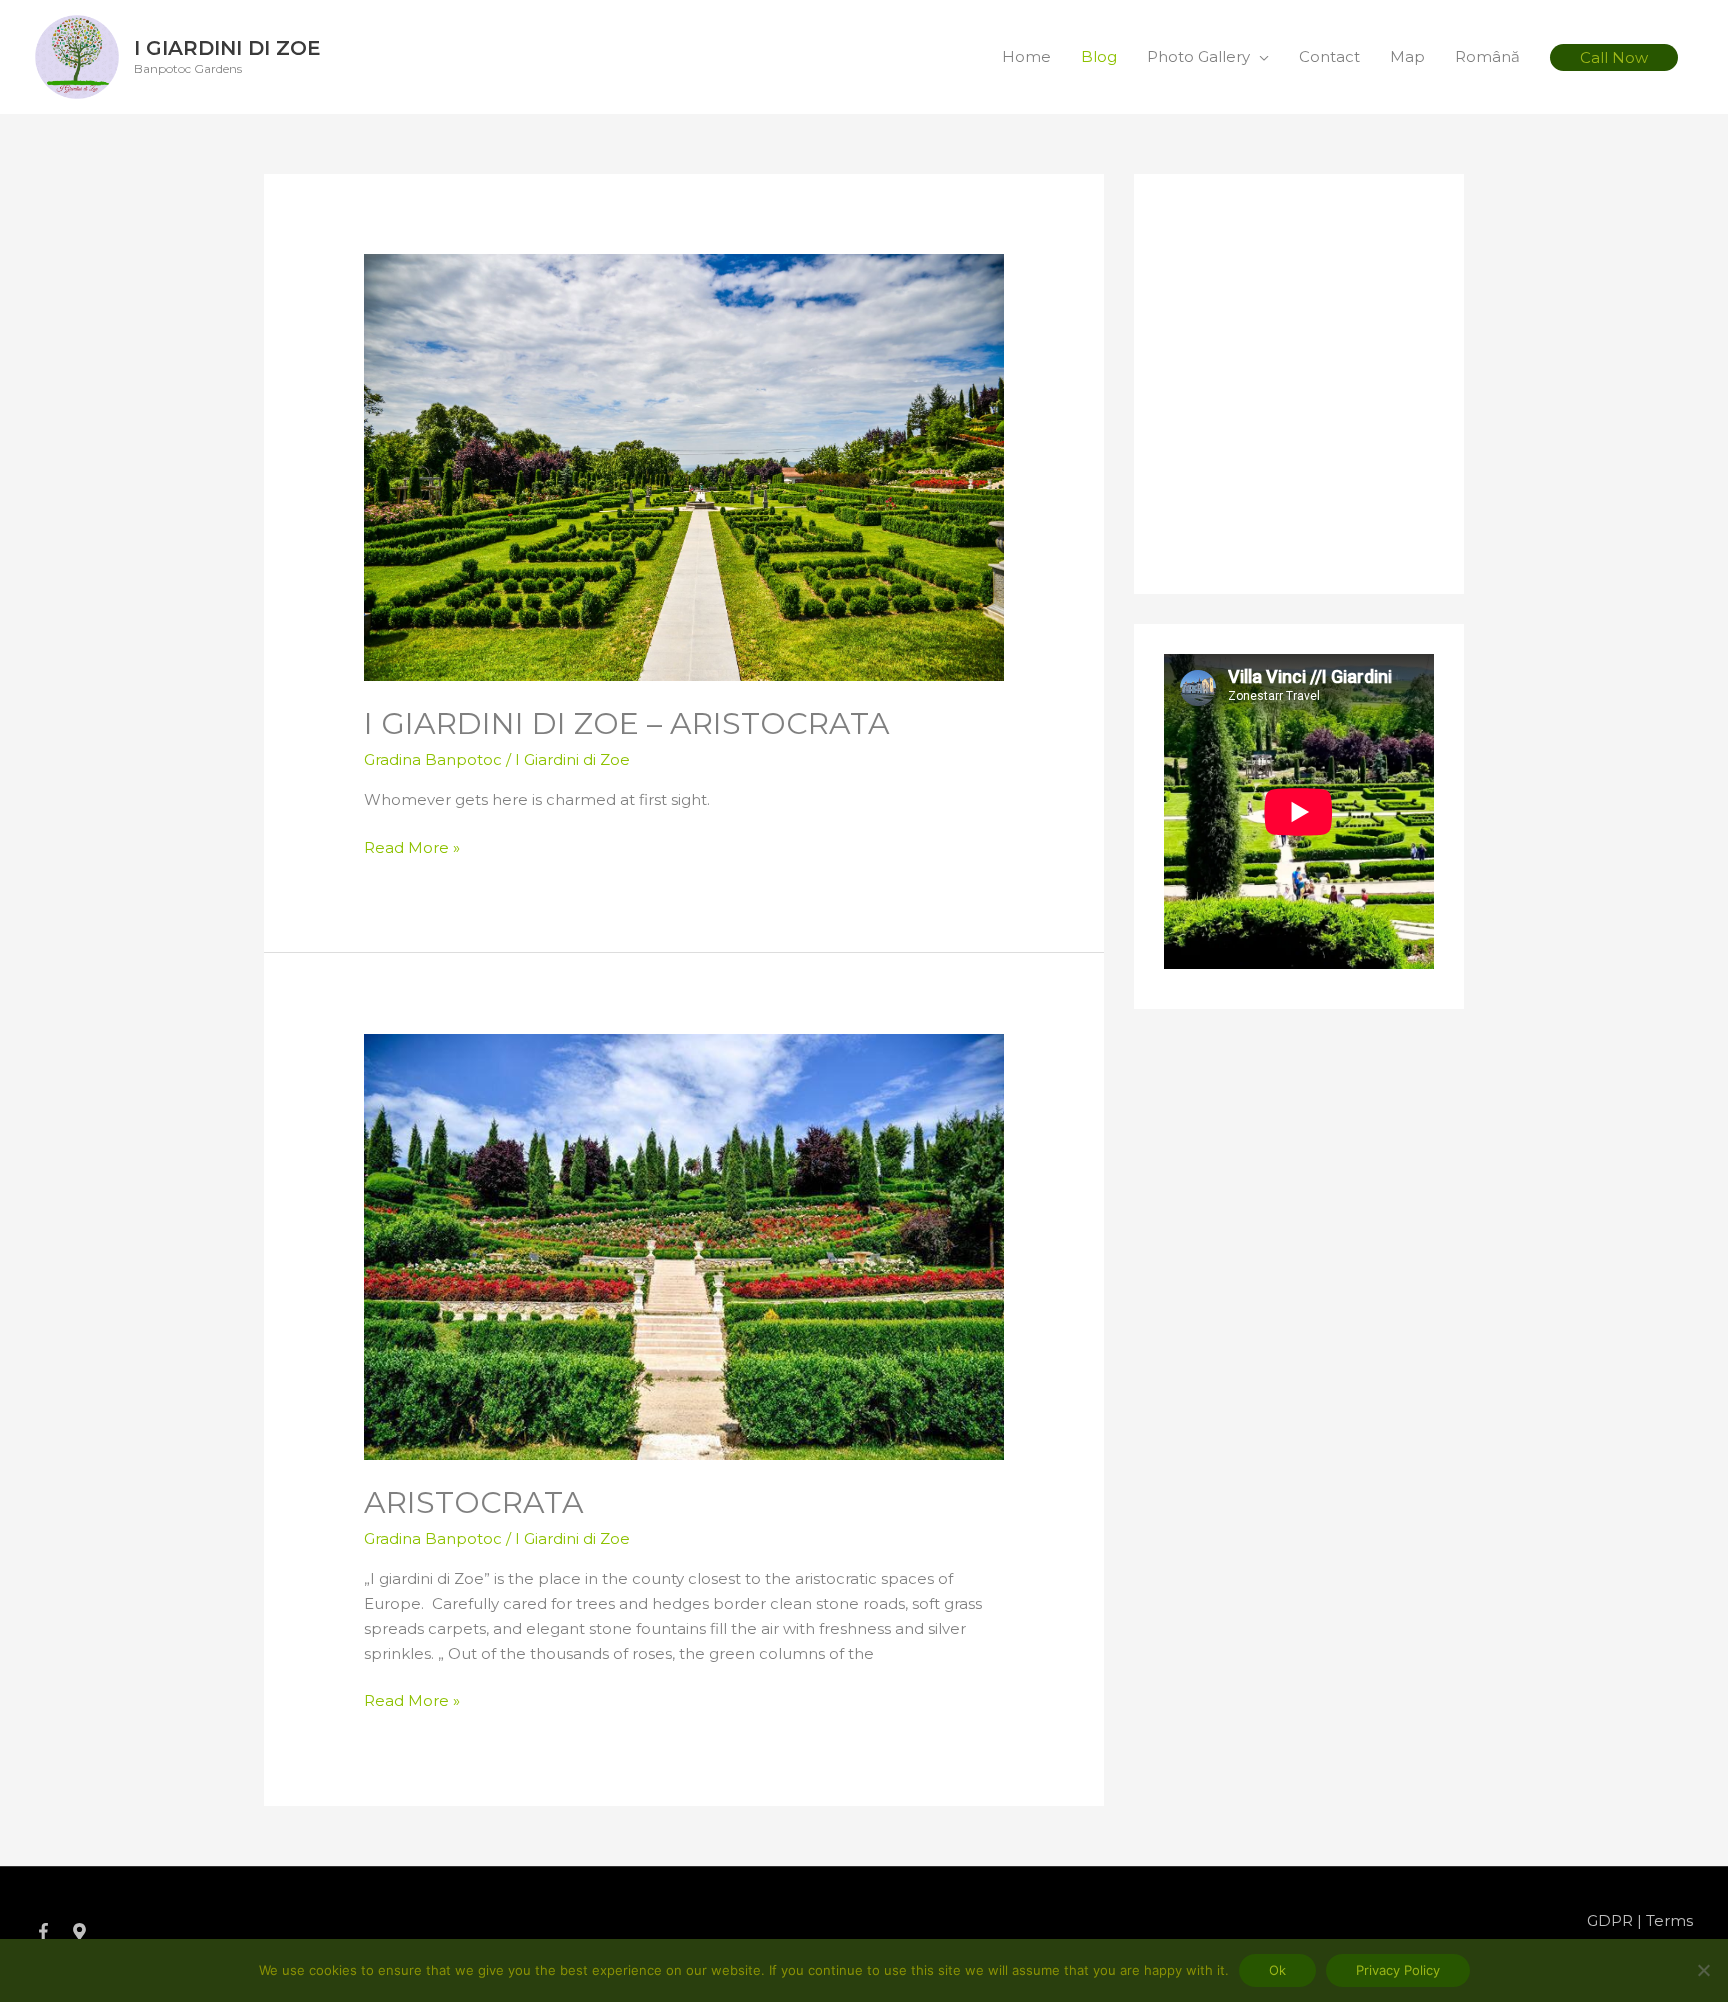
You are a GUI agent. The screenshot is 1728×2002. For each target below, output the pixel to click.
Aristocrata (474, 1502)
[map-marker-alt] (82, 1931)
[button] (1614, 57)
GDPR (1610, 1920)
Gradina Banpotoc (433, 759)
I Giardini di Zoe (227, 48)
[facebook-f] (51, 1931)
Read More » (412, 846)
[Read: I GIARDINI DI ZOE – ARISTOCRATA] (684, 466)
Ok (1277, 1970)
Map (1407, 56)
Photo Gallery (1198, 56)
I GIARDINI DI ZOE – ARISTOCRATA (627, 723)
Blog (1099, 56)
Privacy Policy (1398, 1970)
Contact (1329, 56)
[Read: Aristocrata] (684, 1245)
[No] (1703, 1970)
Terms (1669, 1920)
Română (1487, 56)
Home (1026, 56)
